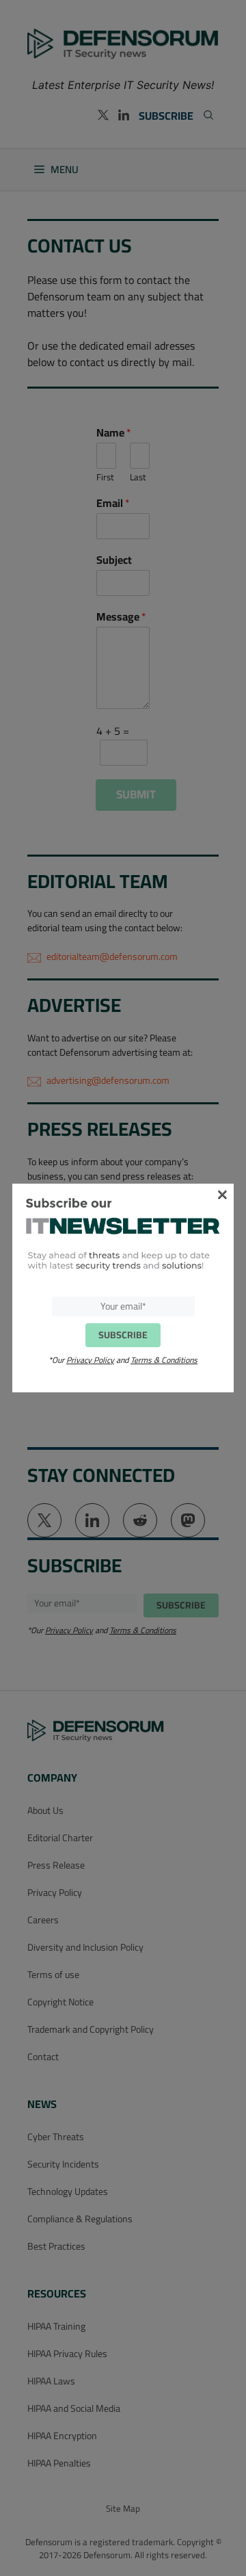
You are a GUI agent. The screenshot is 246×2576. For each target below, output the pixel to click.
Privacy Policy (90, 1360)
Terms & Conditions (164, 1360)
